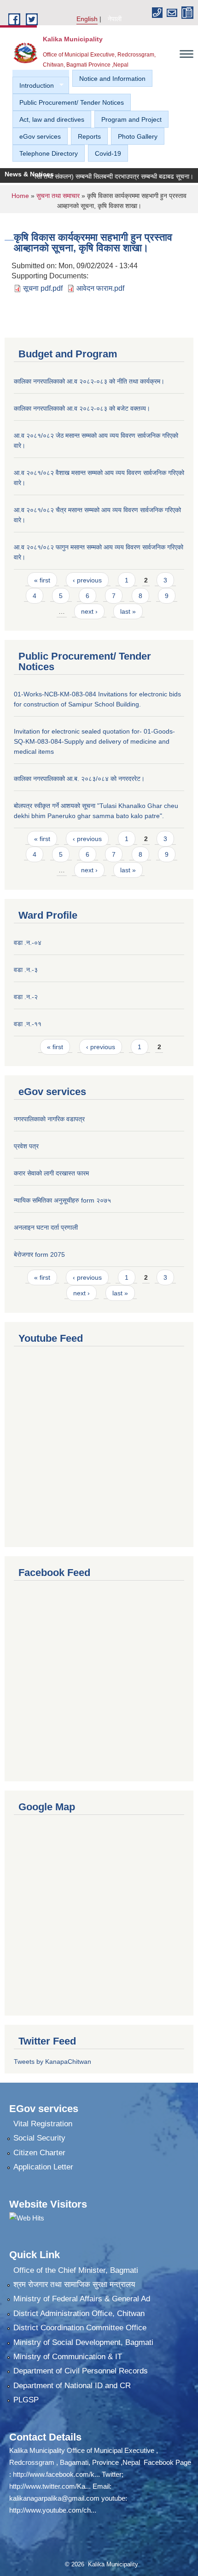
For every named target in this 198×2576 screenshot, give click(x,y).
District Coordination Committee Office (80, 2328)
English (87, 19)
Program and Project (131, 119)
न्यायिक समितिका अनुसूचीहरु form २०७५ (62, 1200)
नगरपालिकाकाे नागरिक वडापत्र (49, 1119)
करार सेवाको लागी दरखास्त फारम (51, 1173)
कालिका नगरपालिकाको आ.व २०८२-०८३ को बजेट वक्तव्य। (82, 408)
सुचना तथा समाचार (58, 196)
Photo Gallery (138, 136)
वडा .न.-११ (28, 1024)
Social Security (39, 2138)
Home (20, 196)
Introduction (33, 86)
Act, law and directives (52, 119)
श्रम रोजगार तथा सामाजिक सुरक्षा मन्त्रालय (74, 2285)
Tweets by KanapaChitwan (52, 2062)
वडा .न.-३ (26, 970)
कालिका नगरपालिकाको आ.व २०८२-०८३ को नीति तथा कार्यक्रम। (89, 381)
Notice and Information (112, 79)
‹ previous (87, 580)
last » (128, 611)
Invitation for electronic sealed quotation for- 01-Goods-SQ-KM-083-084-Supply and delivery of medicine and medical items (94, 741)
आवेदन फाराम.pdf (100, 288)
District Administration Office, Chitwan (79, 2313)
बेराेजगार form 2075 (39, 1254)
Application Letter (43, 2167)
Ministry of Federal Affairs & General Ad (82, 2299)
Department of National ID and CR (72, 2386)
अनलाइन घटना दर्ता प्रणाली (46, 1227)
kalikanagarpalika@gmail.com (54, 2498)
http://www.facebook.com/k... (56, 2474)
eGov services (40, 136)
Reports (89, 136)
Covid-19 (108, 153)
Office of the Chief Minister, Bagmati (76, 2270)
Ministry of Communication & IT (68, 2357)
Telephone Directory (49, 153)
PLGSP (26, 2400)
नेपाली (115, 19)
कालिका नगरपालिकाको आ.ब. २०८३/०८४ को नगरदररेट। (79, 779)
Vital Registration (43, 2124)
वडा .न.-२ (26, 997)
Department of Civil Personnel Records (81, 2371)
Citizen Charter (39, 2153)
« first (42, 580)
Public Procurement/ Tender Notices (72, 102)
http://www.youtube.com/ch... (53, 2510)
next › (89, 611)
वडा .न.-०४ (28, 943)
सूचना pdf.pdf (43, 288)
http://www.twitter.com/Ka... (50, 2486)
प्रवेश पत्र (26, 1146)
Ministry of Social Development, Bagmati (83, 2342)
